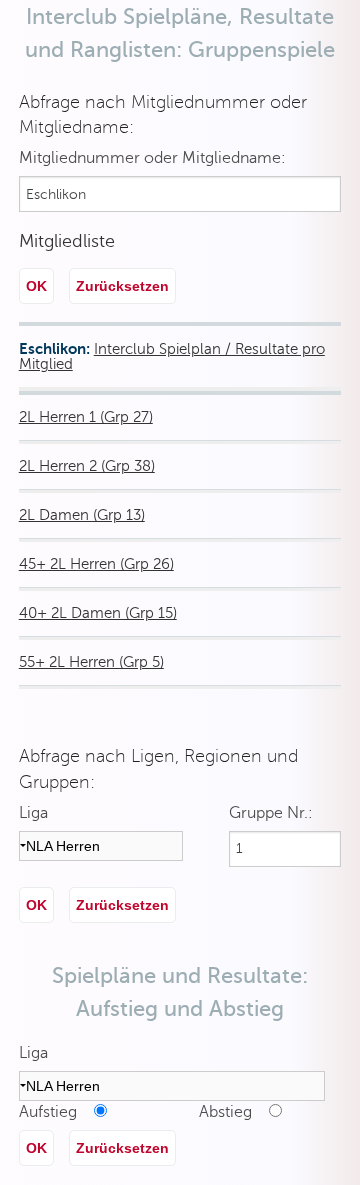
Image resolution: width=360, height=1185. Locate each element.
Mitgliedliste (67, 241)
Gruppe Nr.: (271, 813)
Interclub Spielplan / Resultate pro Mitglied (172, 356)
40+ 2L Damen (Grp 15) (98, 613)
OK (36, 286)
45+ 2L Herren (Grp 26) (96, 564)
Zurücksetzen (122, 286)
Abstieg (231, 1111)
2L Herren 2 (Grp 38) (87, 466)
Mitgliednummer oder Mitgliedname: (152, 158)
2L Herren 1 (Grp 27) (86, 417)
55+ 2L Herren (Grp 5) (91, 662)
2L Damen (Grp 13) (82, 515)
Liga (33, 813)
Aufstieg (54, 1111)
